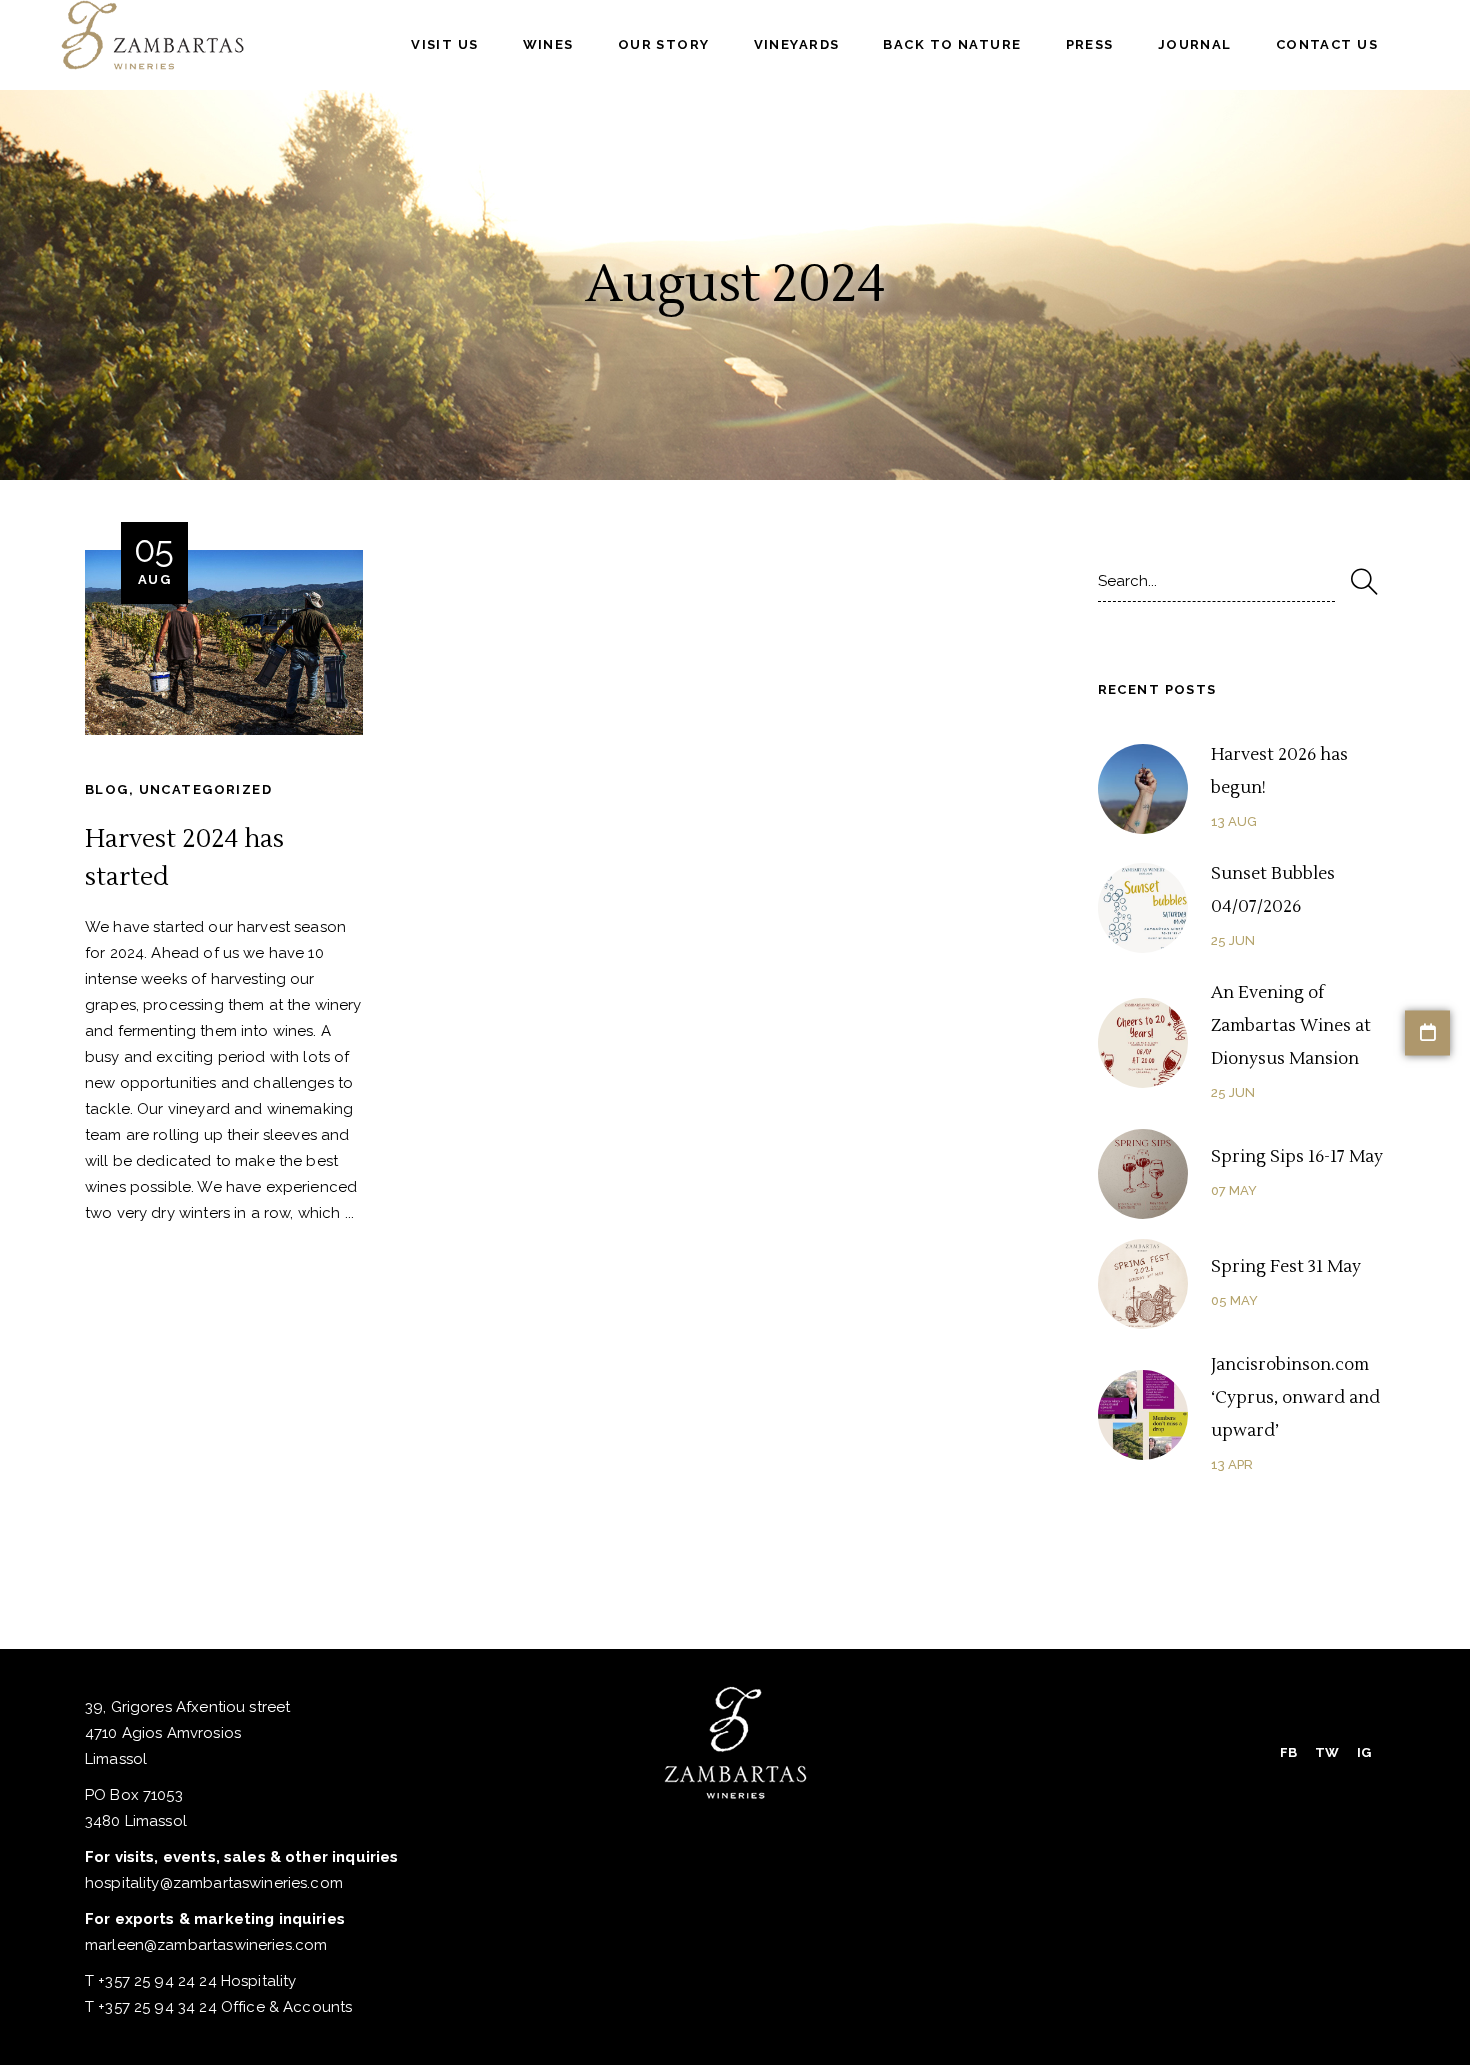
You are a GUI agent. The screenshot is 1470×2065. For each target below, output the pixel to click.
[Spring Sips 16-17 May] (1143, 1174)
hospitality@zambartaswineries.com (214, 1883)
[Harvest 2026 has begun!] (1143, 789)
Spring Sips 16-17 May (1297, 1157)
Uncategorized (206, 789)
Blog (107, 789)
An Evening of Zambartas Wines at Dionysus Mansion (1291, 1026)
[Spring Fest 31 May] (1143, 1284)
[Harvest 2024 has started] (224, 642)
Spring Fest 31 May (1286, 1267)
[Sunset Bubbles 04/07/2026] (1143, 908)
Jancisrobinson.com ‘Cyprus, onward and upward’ (1295, 1398)
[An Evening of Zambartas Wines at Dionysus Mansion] (1143, 1043)
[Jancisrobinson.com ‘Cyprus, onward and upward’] (1143, 1415)
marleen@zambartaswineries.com (206, 1945)
